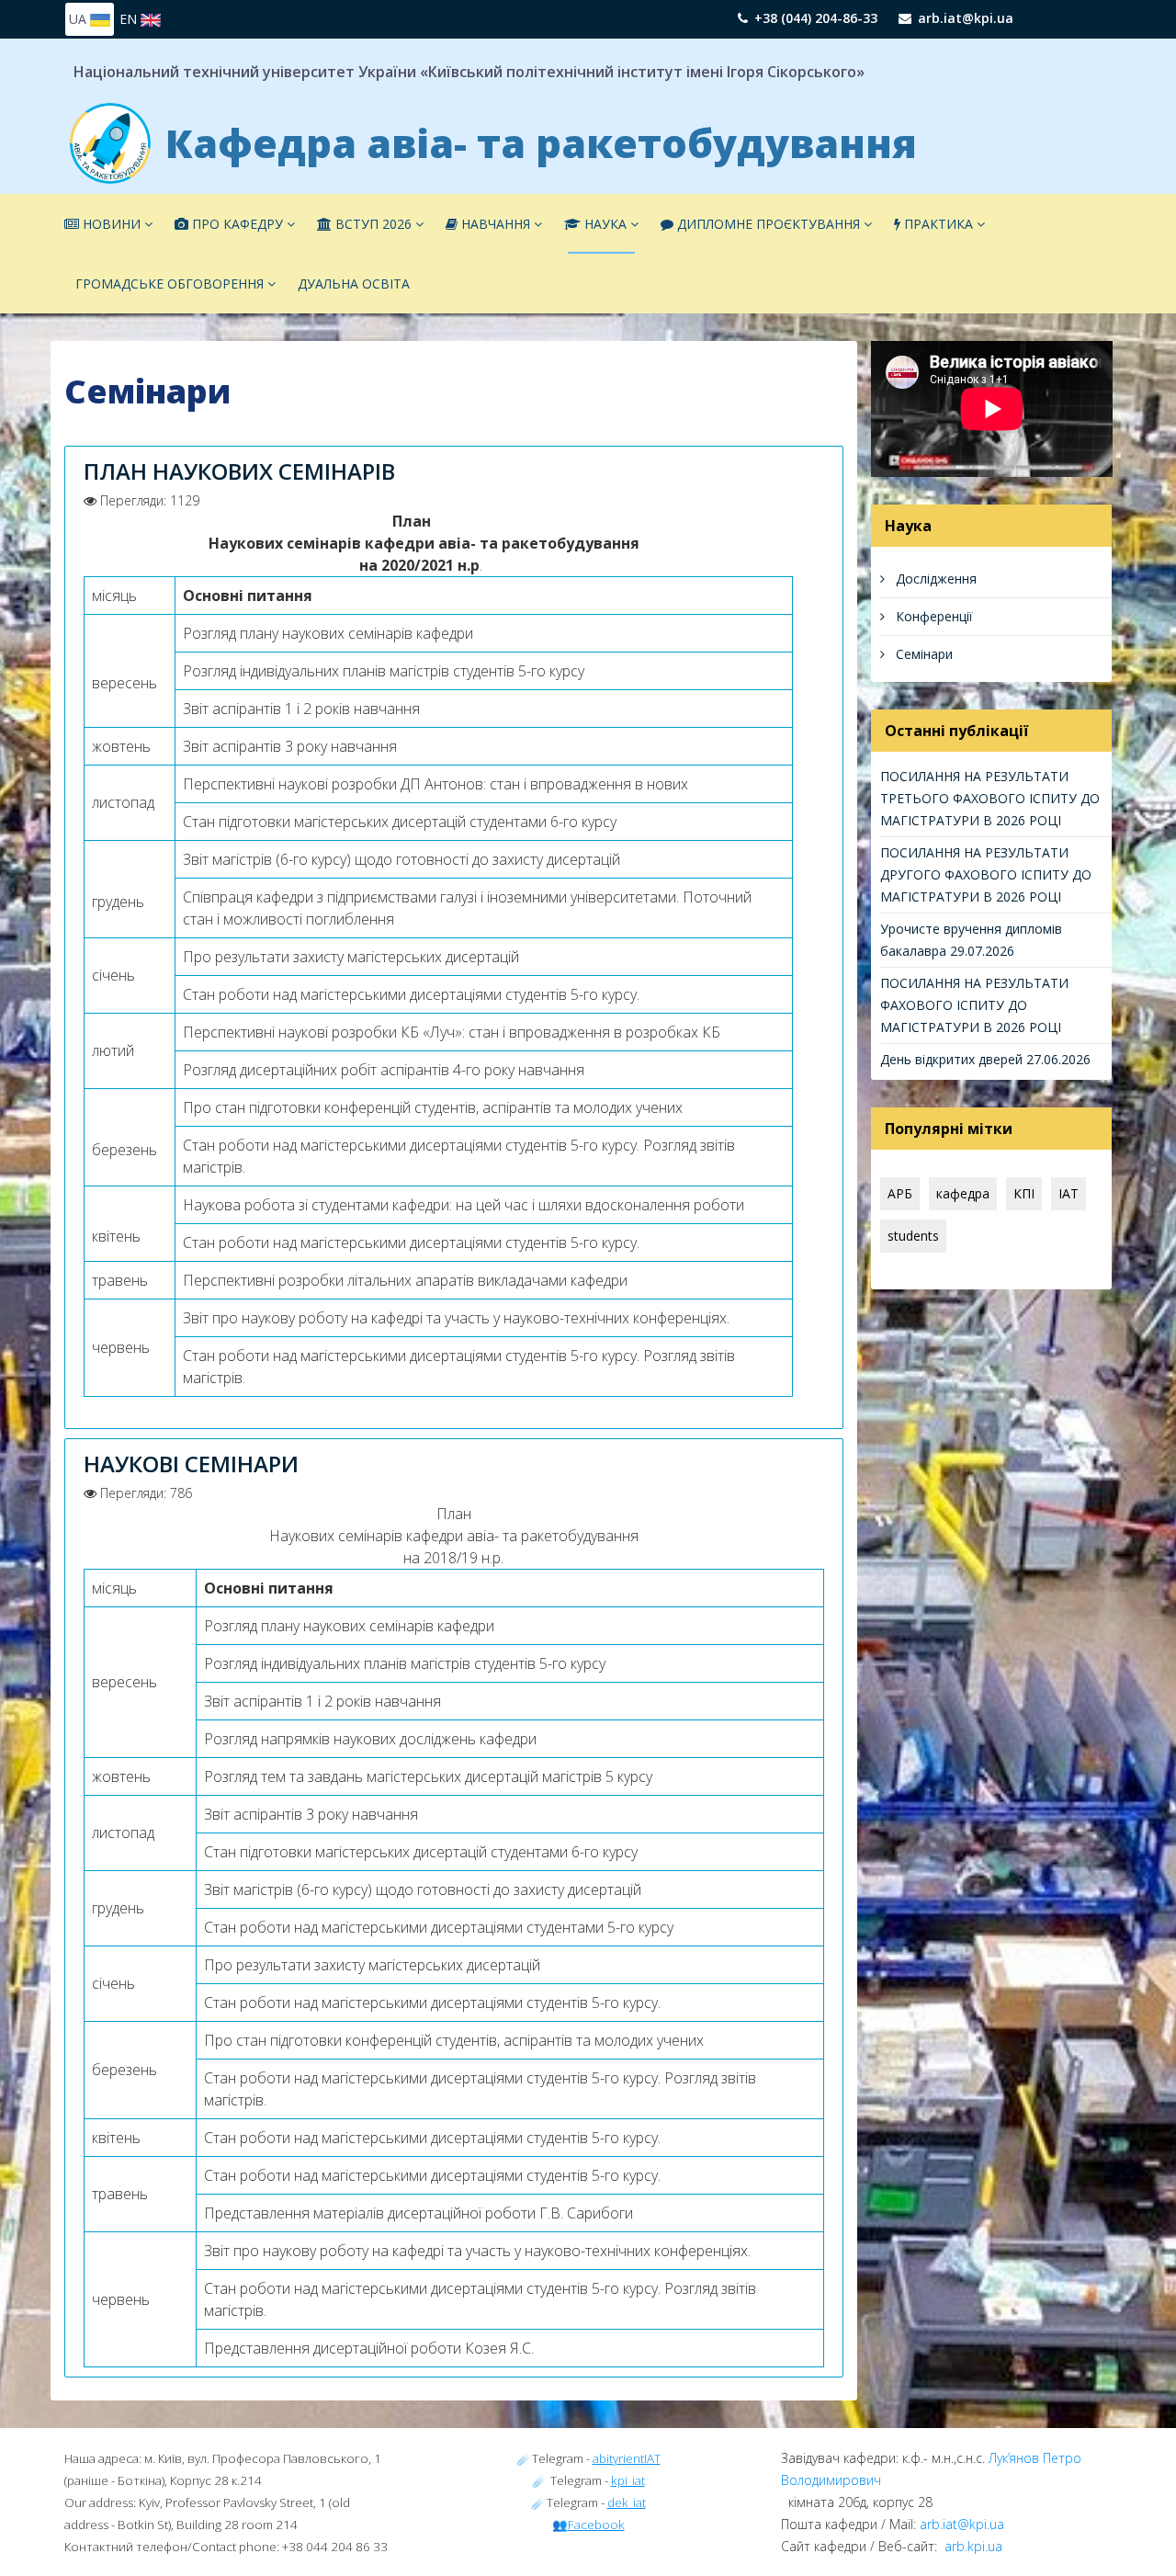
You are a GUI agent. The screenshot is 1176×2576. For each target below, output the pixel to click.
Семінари (922, 654)
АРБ (900, 1193)
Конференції (933, 616)
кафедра (963, 1193)
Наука (605, 224)
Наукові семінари (191, 1464)
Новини (110, 224)
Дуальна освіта (354, 284)
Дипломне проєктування (769, 224)
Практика (937, 224)
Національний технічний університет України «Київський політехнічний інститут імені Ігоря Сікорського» (469, 72)
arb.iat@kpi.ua (966, 18)
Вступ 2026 (372, 224)
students (913, 1236)
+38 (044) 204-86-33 (816, 18)
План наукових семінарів (239, 471)
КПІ (1024, 1193)
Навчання (494, 224)
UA (79, 19)
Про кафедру (236, 224)
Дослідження (934, 579)
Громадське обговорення (170, 284)
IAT (1069, 1193)
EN (130, 19)
